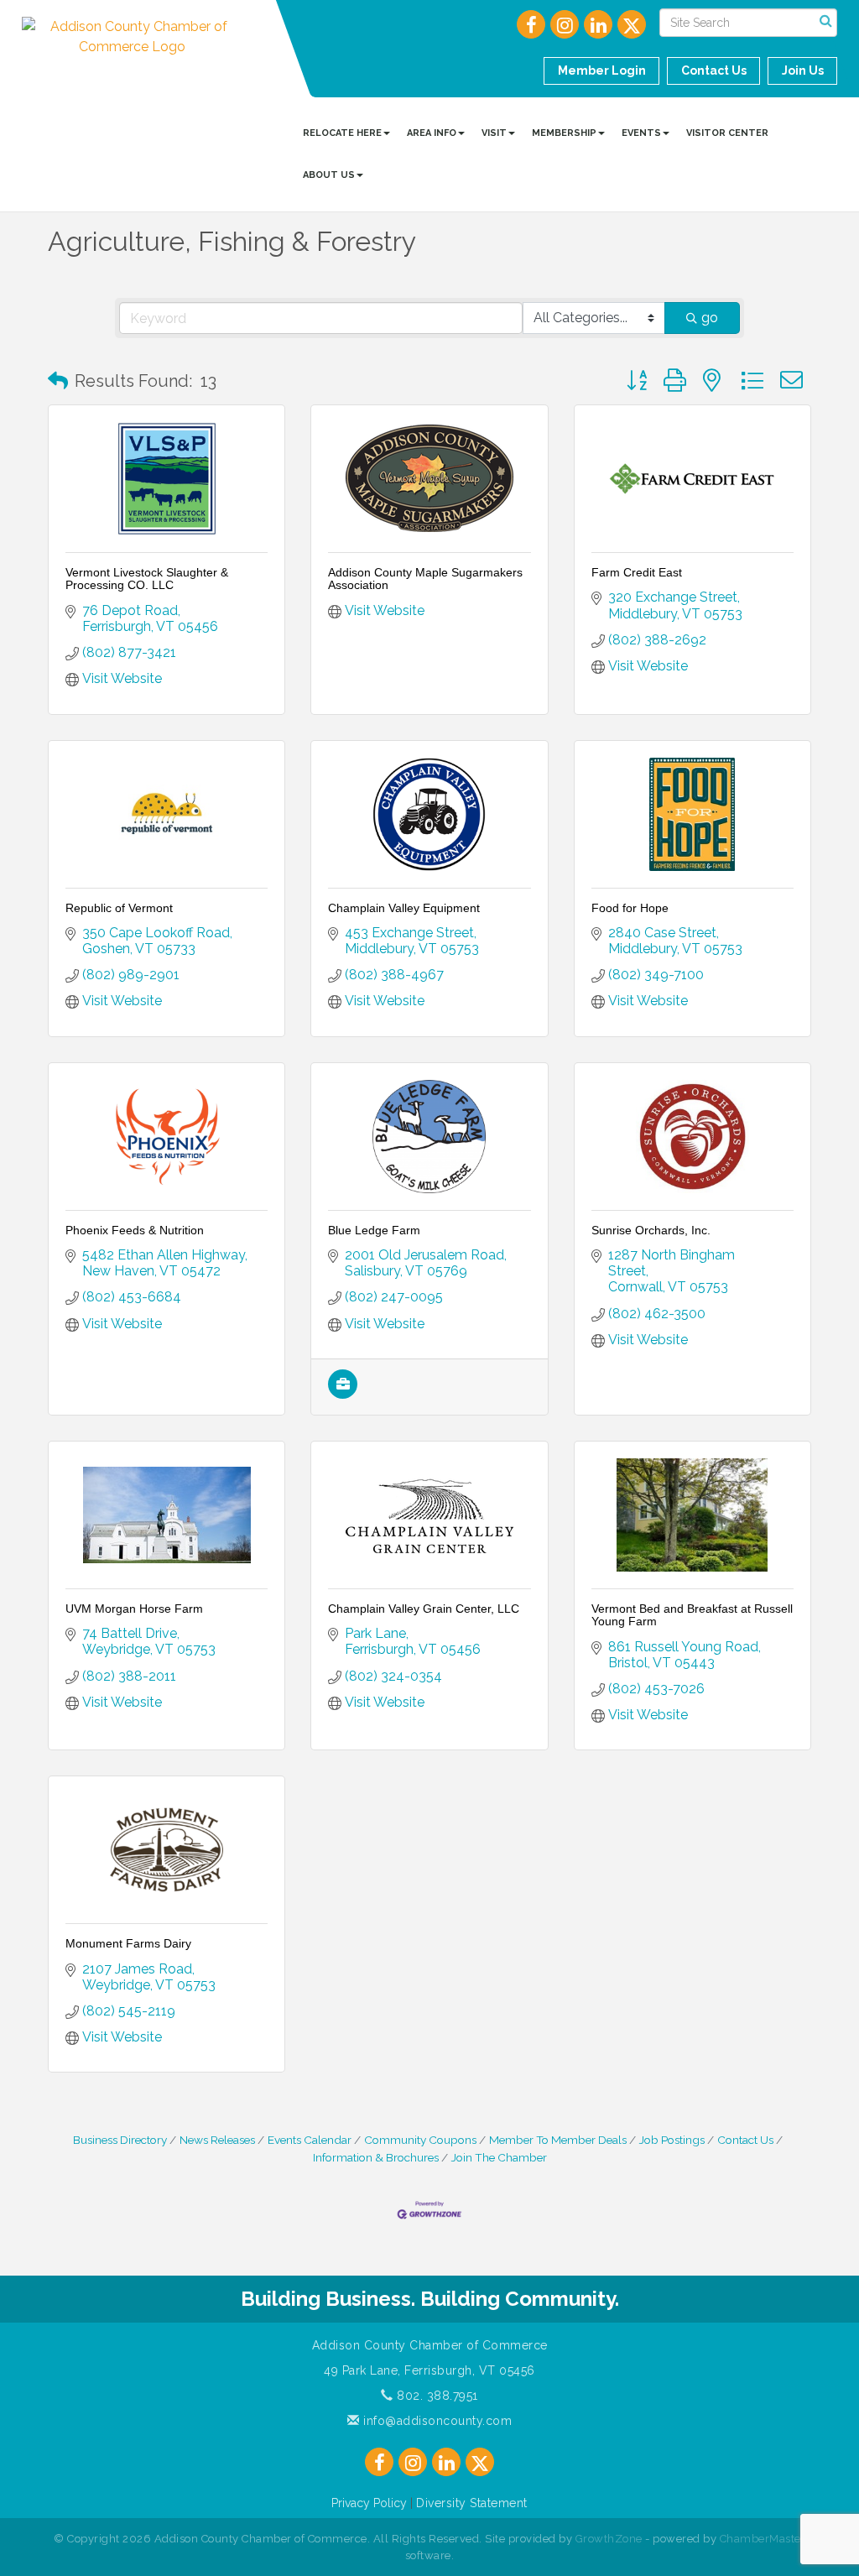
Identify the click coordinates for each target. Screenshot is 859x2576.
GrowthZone (609, 2539)
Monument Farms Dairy (128, 1943)
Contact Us (745, 2140)
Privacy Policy (369, 2503)
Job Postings (672, 2140)
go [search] (710, 318)
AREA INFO (432, 133)
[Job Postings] (343, 1394)
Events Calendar (310, 2140)
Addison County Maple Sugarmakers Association (425, 579)
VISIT (494, 133)
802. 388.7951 (436, 2396)
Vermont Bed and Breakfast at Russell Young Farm (692, 1615)
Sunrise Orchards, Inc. (651, 1230)
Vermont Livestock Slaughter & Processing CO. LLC (147, 579)
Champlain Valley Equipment (404, 908)
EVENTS (641, 133)
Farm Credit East (637, 572)
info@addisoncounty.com (436, 2421)
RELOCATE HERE (342, 133)
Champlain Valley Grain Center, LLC (424, 1609)
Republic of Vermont (119, 908)
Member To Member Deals (558, 2140)
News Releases (217, 2140)
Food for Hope (630, 908)
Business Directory (120, 2140)
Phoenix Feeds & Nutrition (135, 1230)
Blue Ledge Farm (374, 1230)
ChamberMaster (763, 2539)
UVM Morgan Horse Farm (134, 1609)
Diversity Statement (472, 2503)
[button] (58, 381)
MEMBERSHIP (564, 133)
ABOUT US (329, 175)
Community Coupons (420, 2140)
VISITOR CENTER (727, 133)
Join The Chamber (499, 2157)
